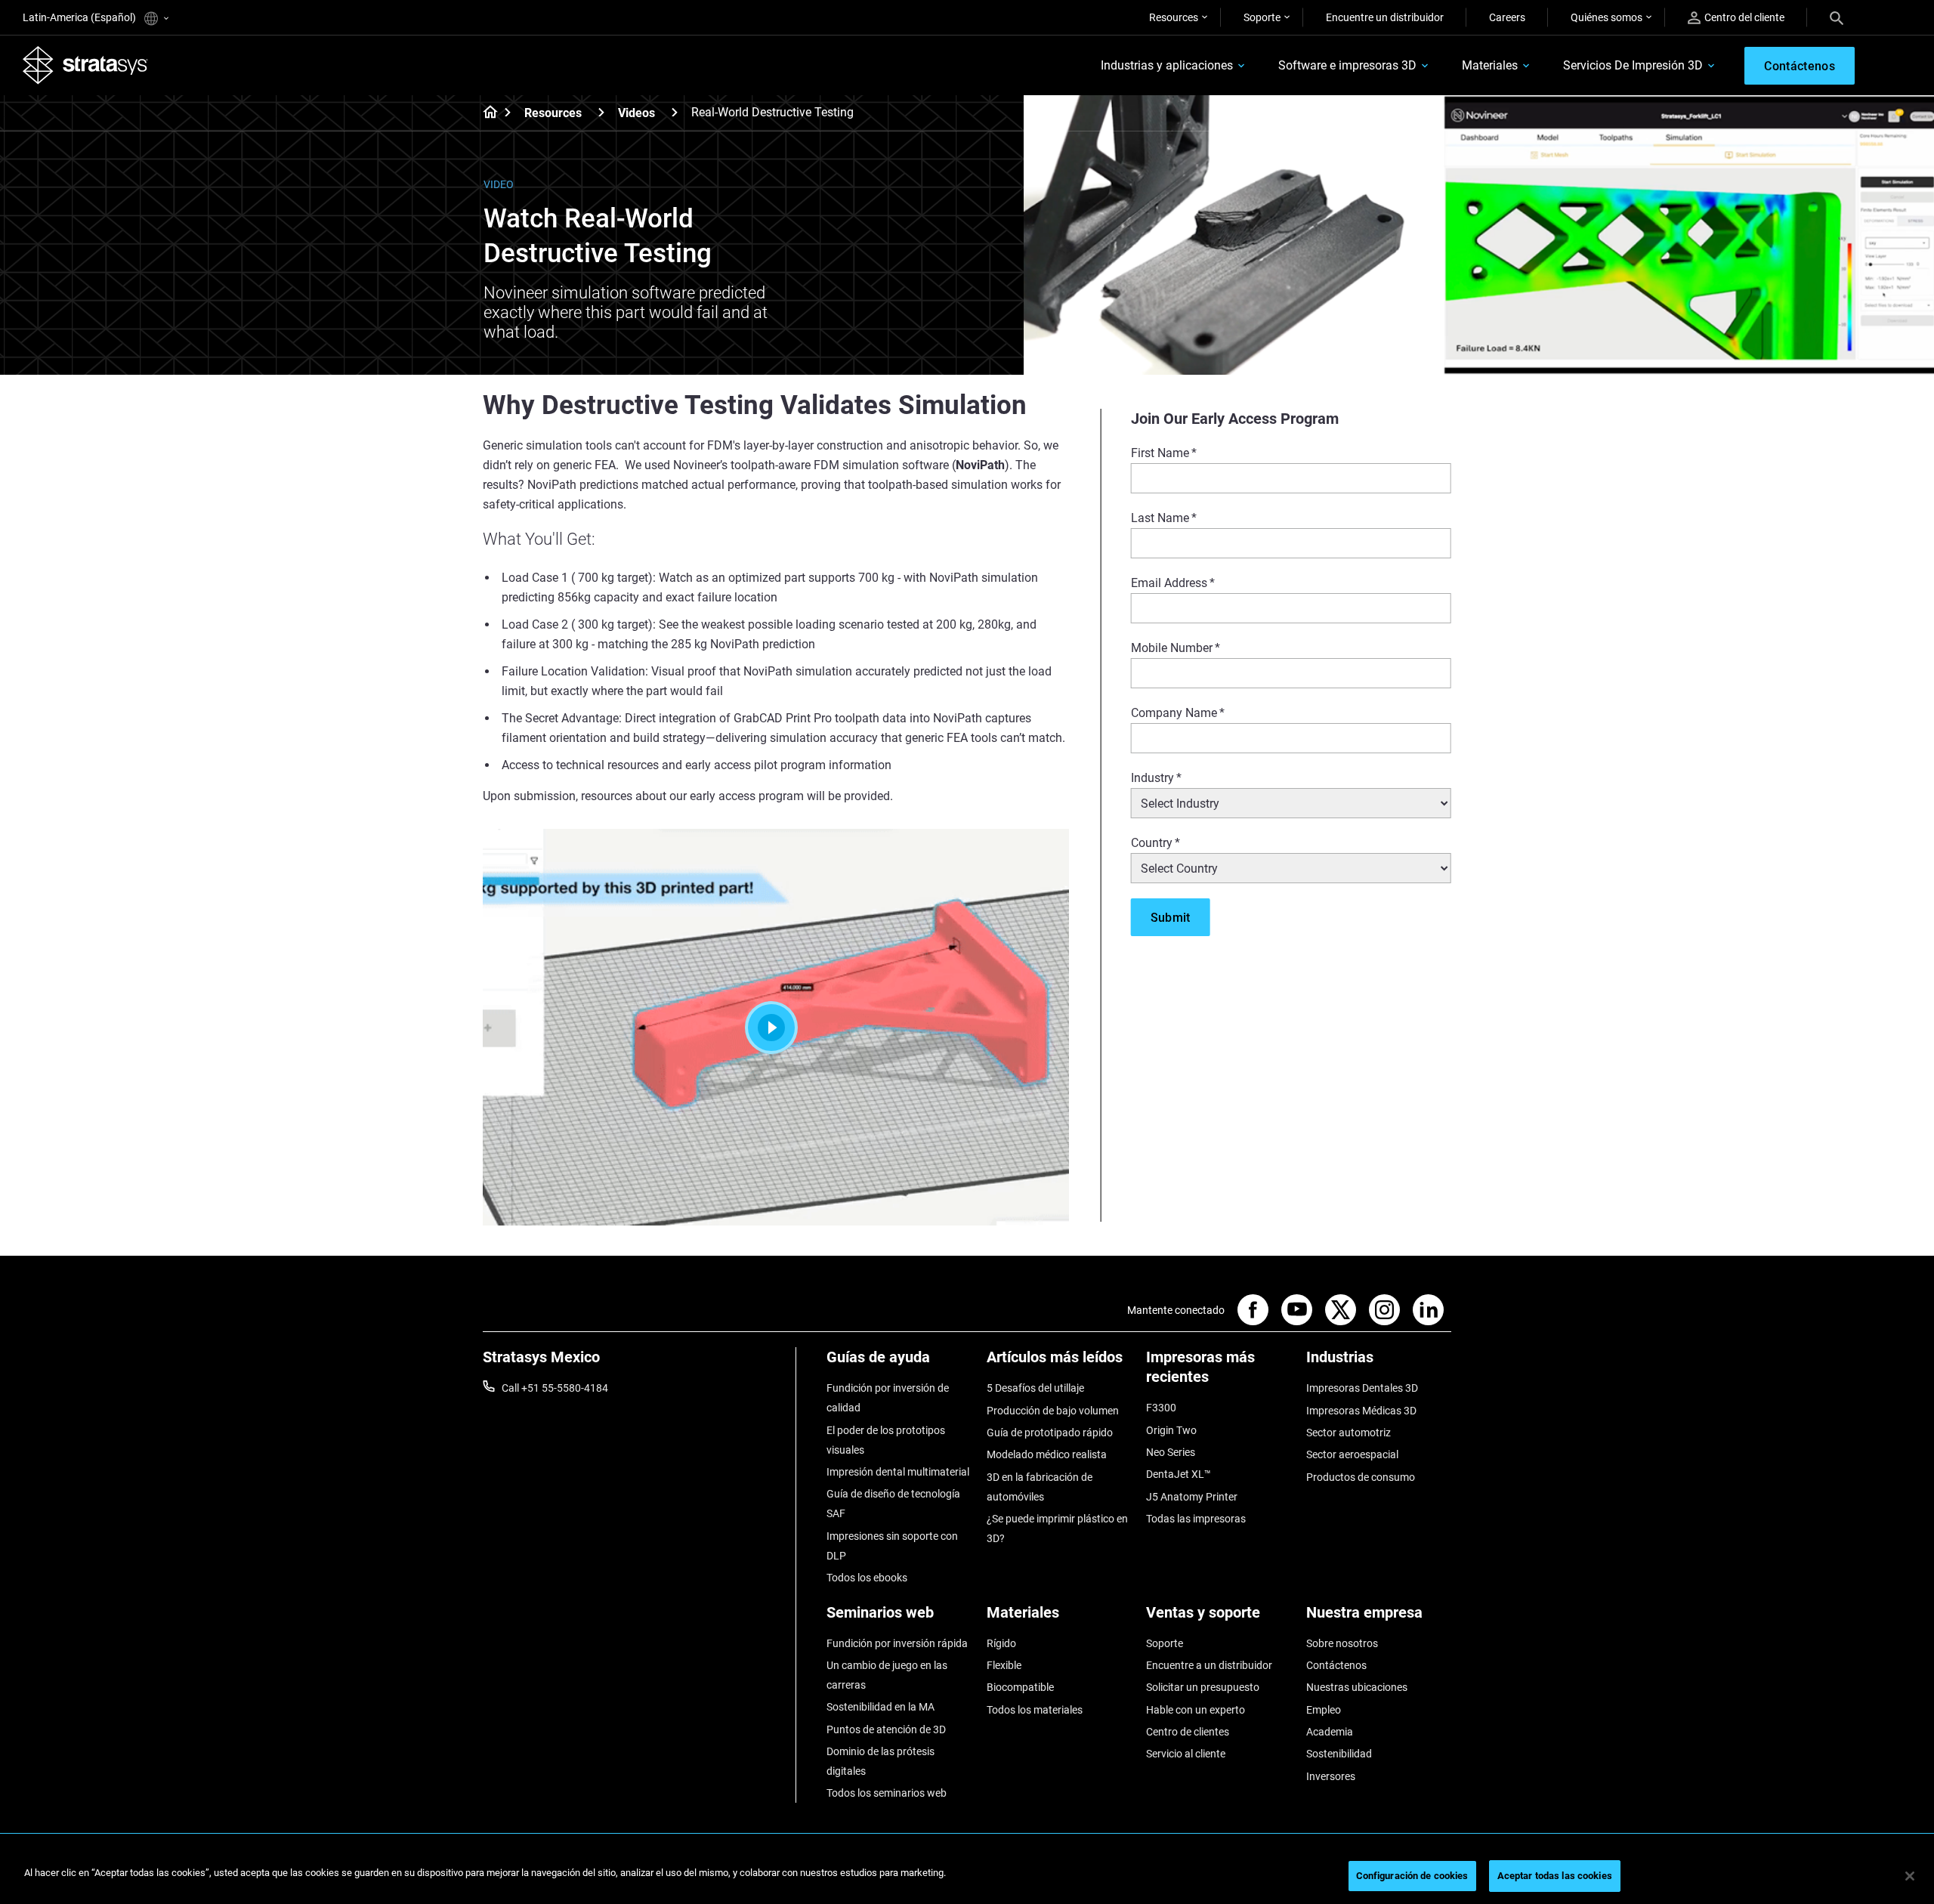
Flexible (1004, 1665)
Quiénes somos (1607, 17)
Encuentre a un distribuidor (1209, 1665)
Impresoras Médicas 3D (1361, 1411)
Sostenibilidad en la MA (880, 1707)
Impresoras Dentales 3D (1362, 1388)
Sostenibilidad (1339, 1754)
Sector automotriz (1349, 1433)
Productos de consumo (1361, 1477)
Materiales (1490, 65)
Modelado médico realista (1047, 1454)
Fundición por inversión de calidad (888, 1398)
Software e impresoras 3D (1347, 65)
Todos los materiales (1035, 1710)
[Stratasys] (85, 65)
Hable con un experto (1196, 1710)
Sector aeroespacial (1352, 1454)
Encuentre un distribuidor (1385, 17)
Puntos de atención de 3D (886, 1729)
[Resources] (601, 112)
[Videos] (675, 112)
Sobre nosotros (1342, 1643)
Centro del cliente (1744, 17)
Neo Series (1171, 1452)
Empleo (1324, 1710)
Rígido (1001, 1643)
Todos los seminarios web (887, 1793)
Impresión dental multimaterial (898, 1472)
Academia (1330, 1732)
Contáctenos (1336, 1665)
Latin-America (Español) (80, 17)
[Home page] (485, 113)
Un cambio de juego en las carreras (887, 1675)
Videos (636, 113)
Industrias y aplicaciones (1167, 65)
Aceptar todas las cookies (1555, 1876)
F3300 (1161, 1408)
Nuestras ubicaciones (1357, 1687)
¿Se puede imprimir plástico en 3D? (1057, 1528)
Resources (1174, 17)
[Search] (1837, 17)
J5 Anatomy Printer (1192, 1497)
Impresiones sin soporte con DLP (892, 1546)
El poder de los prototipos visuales (886, 1440)
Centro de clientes (1188, 1732)
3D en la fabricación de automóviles (1040, 1487)
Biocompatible (1020, 1687)
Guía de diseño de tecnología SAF (893, 1504)
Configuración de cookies (1412, 1876)
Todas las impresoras (1196, 1519)
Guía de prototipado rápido (1050, 1433)
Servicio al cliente (1186, 1754)
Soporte (1262, 17)
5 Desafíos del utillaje (1035, 1388)
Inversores (1331, 1776)
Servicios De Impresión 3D (1633, 65)
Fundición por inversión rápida (897, 1643)
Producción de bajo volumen (1053, 1411)
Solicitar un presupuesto (1203, 1687)
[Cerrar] (1910, 1876)
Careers (1507, 17)
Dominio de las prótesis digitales (880, 1761)
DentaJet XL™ (1179, 1474)
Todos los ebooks (867, 1578)
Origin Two (1171, 1430)
